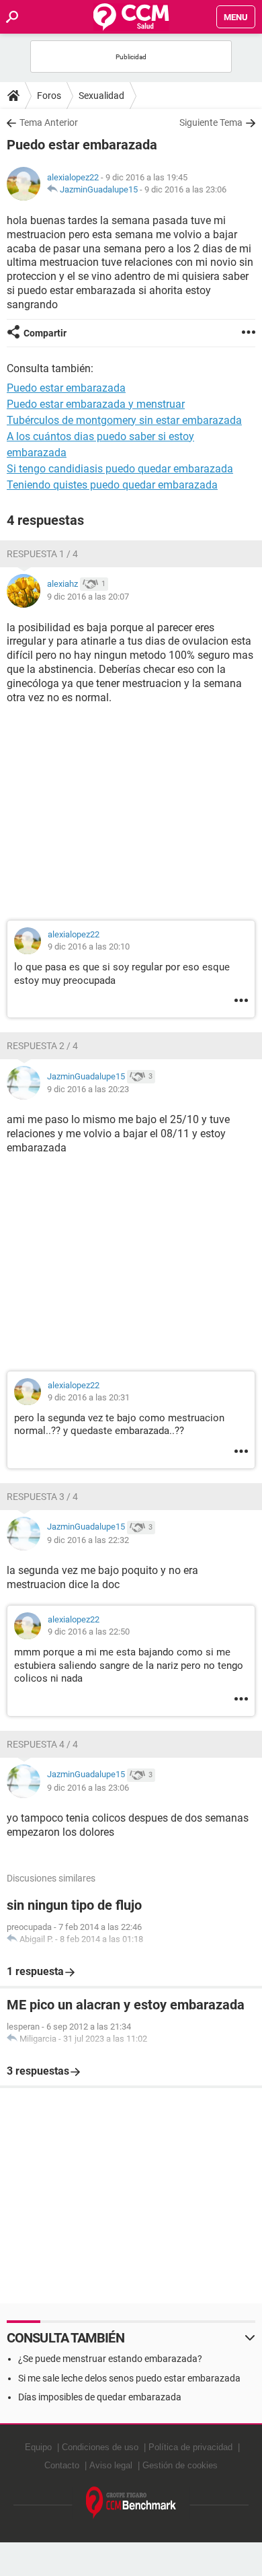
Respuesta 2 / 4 (42, 1046)
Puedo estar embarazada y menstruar (96, 404)
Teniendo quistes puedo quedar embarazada (112, 485)
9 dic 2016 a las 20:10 (89, 946)
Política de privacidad (190, 2447)
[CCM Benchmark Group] (131, 2503)
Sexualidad (101, 96)
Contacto (62, 2465)
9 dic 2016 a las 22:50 (89, 1632)
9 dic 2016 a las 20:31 (89, 1397)
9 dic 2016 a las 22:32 (88, 1540)
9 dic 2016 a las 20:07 (88, 597)
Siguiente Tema (211, 122)
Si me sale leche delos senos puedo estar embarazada (129, 2378)
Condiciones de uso (100, 2447)
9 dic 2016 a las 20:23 (88, 1089)
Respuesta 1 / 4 (42, 554)
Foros (49, 96)
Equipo (38, 2447)
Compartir (45, 333)
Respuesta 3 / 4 (42, 1497)
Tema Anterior (49, 122)
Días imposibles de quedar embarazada (100, 2397)
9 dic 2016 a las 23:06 (185, 189)
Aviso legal (111, 2465)
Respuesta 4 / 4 (42, 1744)
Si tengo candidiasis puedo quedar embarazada (120, 469)
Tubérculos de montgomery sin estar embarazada (124, 420)
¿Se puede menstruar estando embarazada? (110, 2359)
